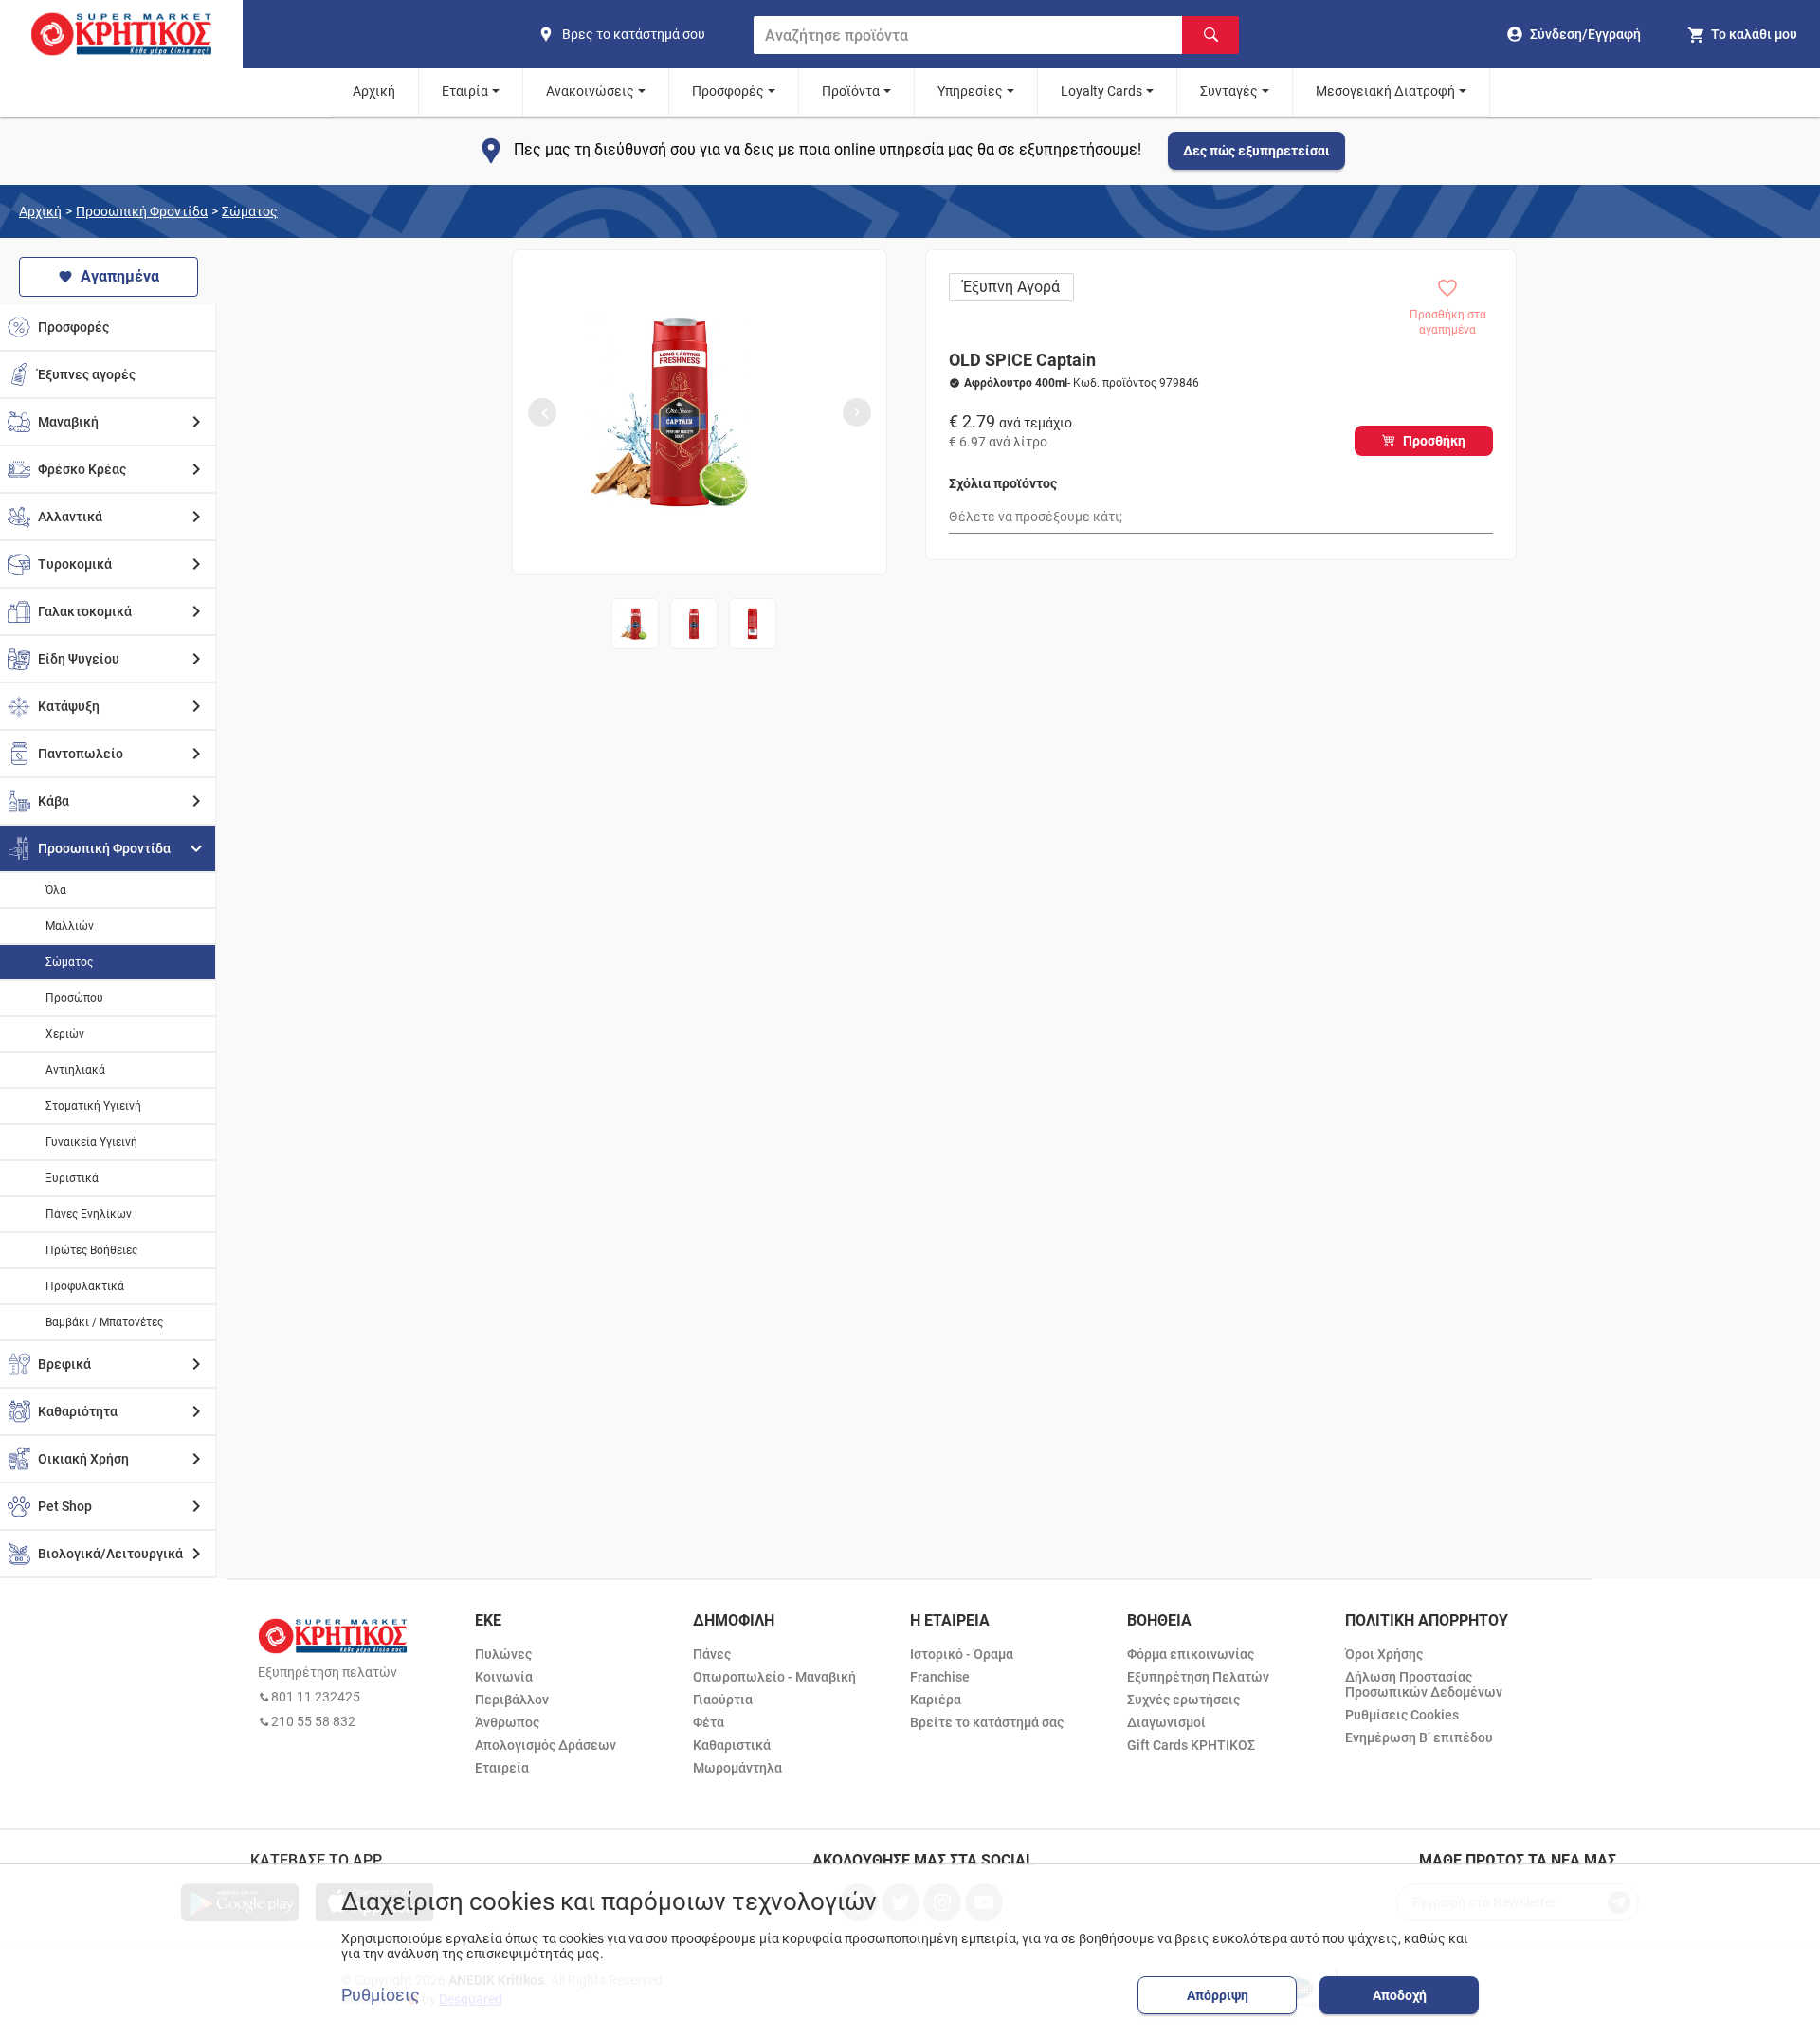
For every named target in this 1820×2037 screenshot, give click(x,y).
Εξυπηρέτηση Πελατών (1198, 1677)
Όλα (56, 890)
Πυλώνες (503, 1654)
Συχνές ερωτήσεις (1183, 1700)
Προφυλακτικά (85, 1286)
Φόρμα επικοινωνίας (1191, 1654)
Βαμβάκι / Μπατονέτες (104, 1322)
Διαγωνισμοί (1166, 1722)
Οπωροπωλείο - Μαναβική (774, 1677)
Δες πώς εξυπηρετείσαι (1256, 151)
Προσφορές (728, 91)
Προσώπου (74, 998)
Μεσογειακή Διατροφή (1385, 91)
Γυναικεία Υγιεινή (91, 1142)
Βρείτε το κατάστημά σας (987, 1722)
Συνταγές (1229, 91)
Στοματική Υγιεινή (93, 1106)
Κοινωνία (504, 1677)
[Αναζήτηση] (1210, 35)
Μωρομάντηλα (737, 1768)
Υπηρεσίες (970, 91)
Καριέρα (936, 1700)
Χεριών (65, 1034)
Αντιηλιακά (75, 1070)
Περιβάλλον (512, 1700)
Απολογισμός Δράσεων (546, 1745)
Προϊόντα (851, 91)
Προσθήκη (1434, 441)
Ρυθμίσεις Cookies (1402, 1715)
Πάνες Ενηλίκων (89, 1214)
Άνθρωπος (507, 1722)
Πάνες (712, 1654)
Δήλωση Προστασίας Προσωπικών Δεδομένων (1424, 1684)
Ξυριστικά (72, 1178)
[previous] (542, 412)
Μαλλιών (70, 926)
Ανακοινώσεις (590, 91)
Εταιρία (465, 91)
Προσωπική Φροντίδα (142, 211)
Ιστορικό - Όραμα (962, 1654)
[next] (857, 412)
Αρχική (374, 91)
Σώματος (250, 211)
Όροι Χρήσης (1384, 1654)
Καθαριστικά (732, 1745)
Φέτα (709, 1722)
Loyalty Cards (1101, 91)
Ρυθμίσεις (381, 1995)
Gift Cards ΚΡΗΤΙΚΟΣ (1191, 1745)
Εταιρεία (502, 1768)
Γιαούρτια (723, 1700)
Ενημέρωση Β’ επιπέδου (1419, 1737)
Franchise (940, 1677)
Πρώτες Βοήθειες (91, 1250)
